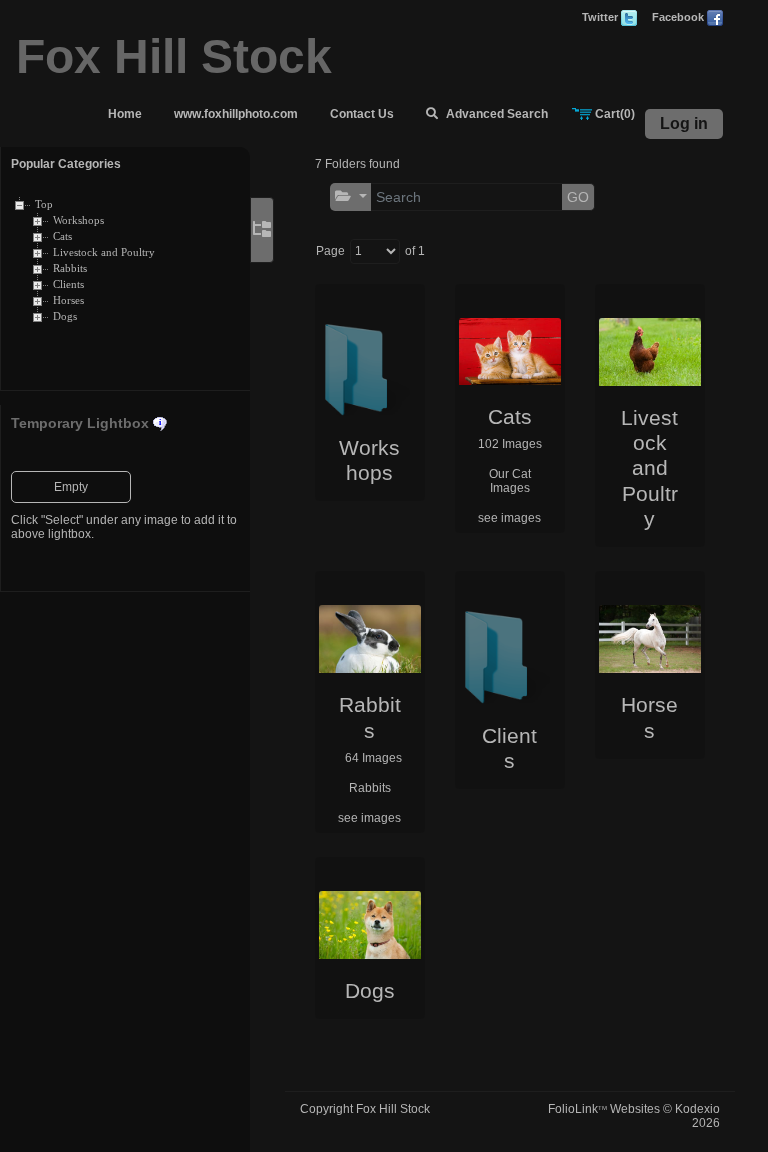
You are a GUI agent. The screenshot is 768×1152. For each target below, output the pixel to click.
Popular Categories (66, 164)
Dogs (65, 316)
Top (44, 204)
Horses (68, 300)
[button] (351, 196)
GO (578, 197)
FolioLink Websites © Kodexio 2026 (634, 1116)
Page (330, 251)
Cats (62, 236)
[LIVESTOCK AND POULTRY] (650, 352)
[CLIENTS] (510, 654)
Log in (684, 123)
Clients (68, 284)
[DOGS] (370, 925)
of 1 (415, 251)
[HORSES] (650, 639)
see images (509, 518)
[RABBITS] (370, 639)
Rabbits (70, 268)
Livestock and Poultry (104, 252)
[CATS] (510, 351)
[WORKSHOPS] (370, 367)
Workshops (78, 220)
